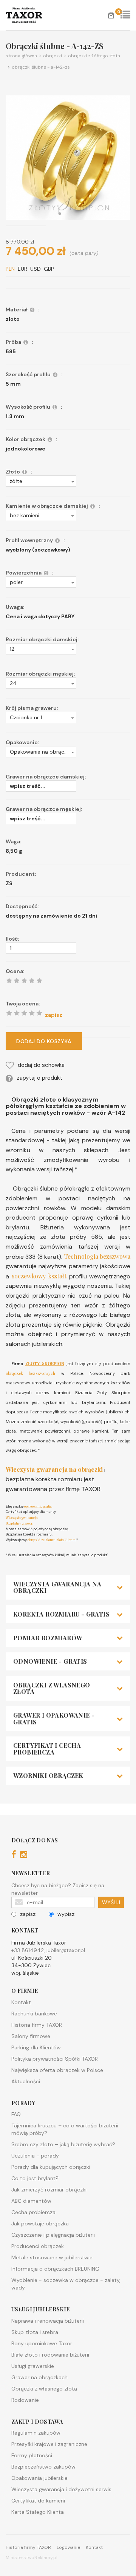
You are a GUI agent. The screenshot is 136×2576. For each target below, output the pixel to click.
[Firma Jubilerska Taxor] (31, 15)
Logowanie (68, 2547)
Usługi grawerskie (33, 2366)
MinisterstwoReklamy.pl (32, 2558)
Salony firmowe (31, 2036)
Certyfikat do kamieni (38, 2501)
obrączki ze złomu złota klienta (52, 1540)
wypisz (66, 1914)
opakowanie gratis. (38, 1506)
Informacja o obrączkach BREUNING (55, 2269)
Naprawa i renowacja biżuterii (48, 2321)
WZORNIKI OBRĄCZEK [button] (48, 1776)
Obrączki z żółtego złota (93, 56)
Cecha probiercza (33, 2212)
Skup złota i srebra (35, 2332)
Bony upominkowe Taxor (42, 2343)
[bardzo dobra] (32, 1013)
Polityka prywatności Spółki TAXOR (55, 2059)
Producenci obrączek (38, 2246)
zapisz (28, 1914)
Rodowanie (25, 2400)
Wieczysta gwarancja (22, 1517)
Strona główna (21, 56)
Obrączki (51, 56)
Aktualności (26, 2081)
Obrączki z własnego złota (44, 2389)
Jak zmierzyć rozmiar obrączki (49, 2190)
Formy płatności (32, 2455)
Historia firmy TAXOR (37, 2025)
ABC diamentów (31, 2201)
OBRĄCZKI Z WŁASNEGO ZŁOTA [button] (52, 1688)
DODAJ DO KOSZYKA (44, 1041)
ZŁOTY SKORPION (45, 1363)
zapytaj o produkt (39, 1078)
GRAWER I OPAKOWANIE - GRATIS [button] (54, 1719)
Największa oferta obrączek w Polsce (57, 2070)
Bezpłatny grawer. (19, 1523)
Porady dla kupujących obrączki (51, 2167)
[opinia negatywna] (9, 1013)
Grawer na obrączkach (39, 2377)
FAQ (16, 2114)
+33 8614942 (28, 1950)
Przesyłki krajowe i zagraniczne (49, 2444)
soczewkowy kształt (39, 1276)
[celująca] (39, 1013)
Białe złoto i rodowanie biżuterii (50, 2355)
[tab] (68, 1587)
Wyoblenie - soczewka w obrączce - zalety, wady (66, 2284)
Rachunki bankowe (34, 2014)
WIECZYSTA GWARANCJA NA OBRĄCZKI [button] (57, 1587)
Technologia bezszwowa (97, 1256)
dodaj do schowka (41, 1065)
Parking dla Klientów (36, 2047)
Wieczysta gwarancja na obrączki (54, 1469)
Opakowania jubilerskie (39, 2478)
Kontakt (21, 2002)
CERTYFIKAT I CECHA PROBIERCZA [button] (47, 1749)
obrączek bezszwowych (30, 1373)
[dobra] (24, 1013)
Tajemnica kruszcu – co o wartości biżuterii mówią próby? (65, 2129)
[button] (41, 481)
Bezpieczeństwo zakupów (43, 2467)
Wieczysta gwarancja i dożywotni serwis (61, 2489)
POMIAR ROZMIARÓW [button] (48, 1638)
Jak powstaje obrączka (40, 2224)
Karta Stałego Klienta (38, 2512)
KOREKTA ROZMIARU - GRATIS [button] (61, 1614)
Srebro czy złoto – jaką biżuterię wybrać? (63, 2144)
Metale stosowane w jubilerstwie (52, 2257)
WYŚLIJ (111, 1902)
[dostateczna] (17, 1013)
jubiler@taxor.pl (66, 1950)
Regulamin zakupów (36, 2433)
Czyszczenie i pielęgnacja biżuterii (53, 2235)
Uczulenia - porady (35, 2156)
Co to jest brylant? (35, 2178)
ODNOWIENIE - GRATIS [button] (50, 1661)
